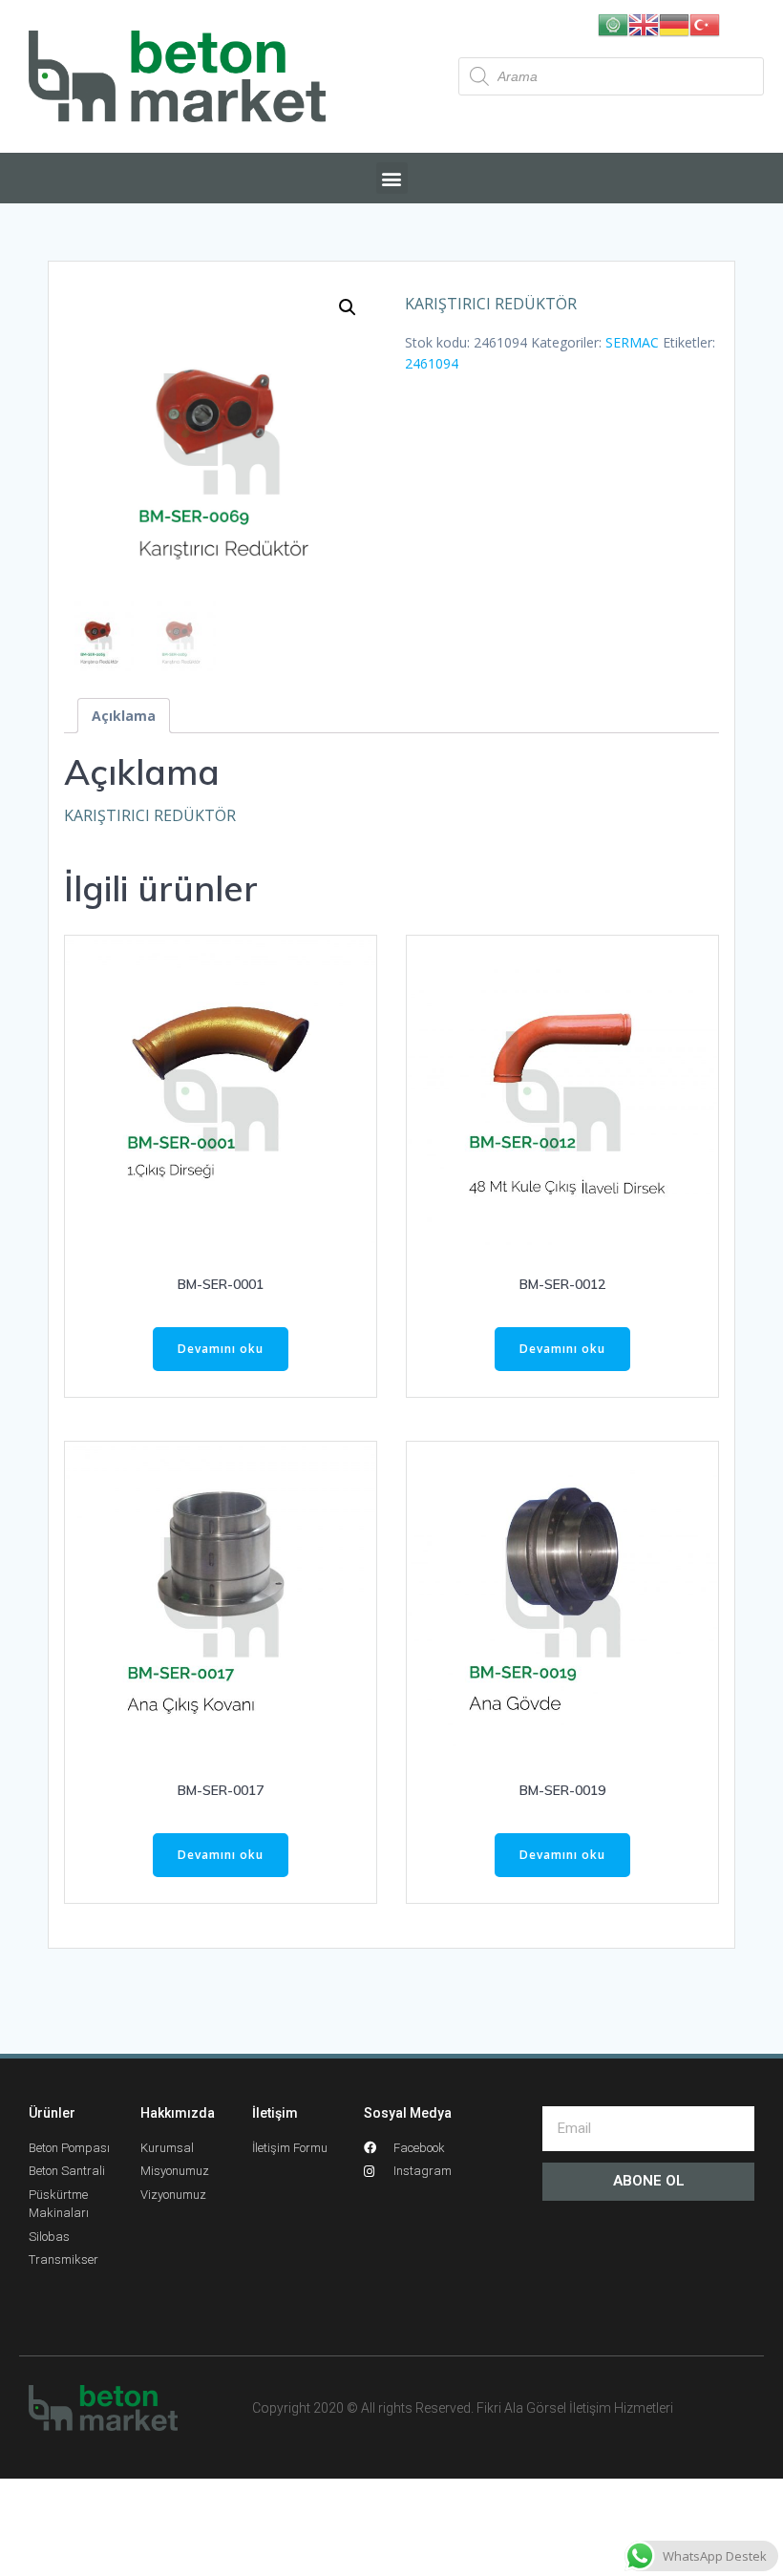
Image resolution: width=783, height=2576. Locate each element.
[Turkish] (705, 23)
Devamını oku (221, 1349)
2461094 (432, 363)
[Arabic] (613, 23)
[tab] (124, 716)
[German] (674, 23)
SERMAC (632, 342)
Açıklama (124, 716)
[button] (392, 178)
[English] (644, 23)
